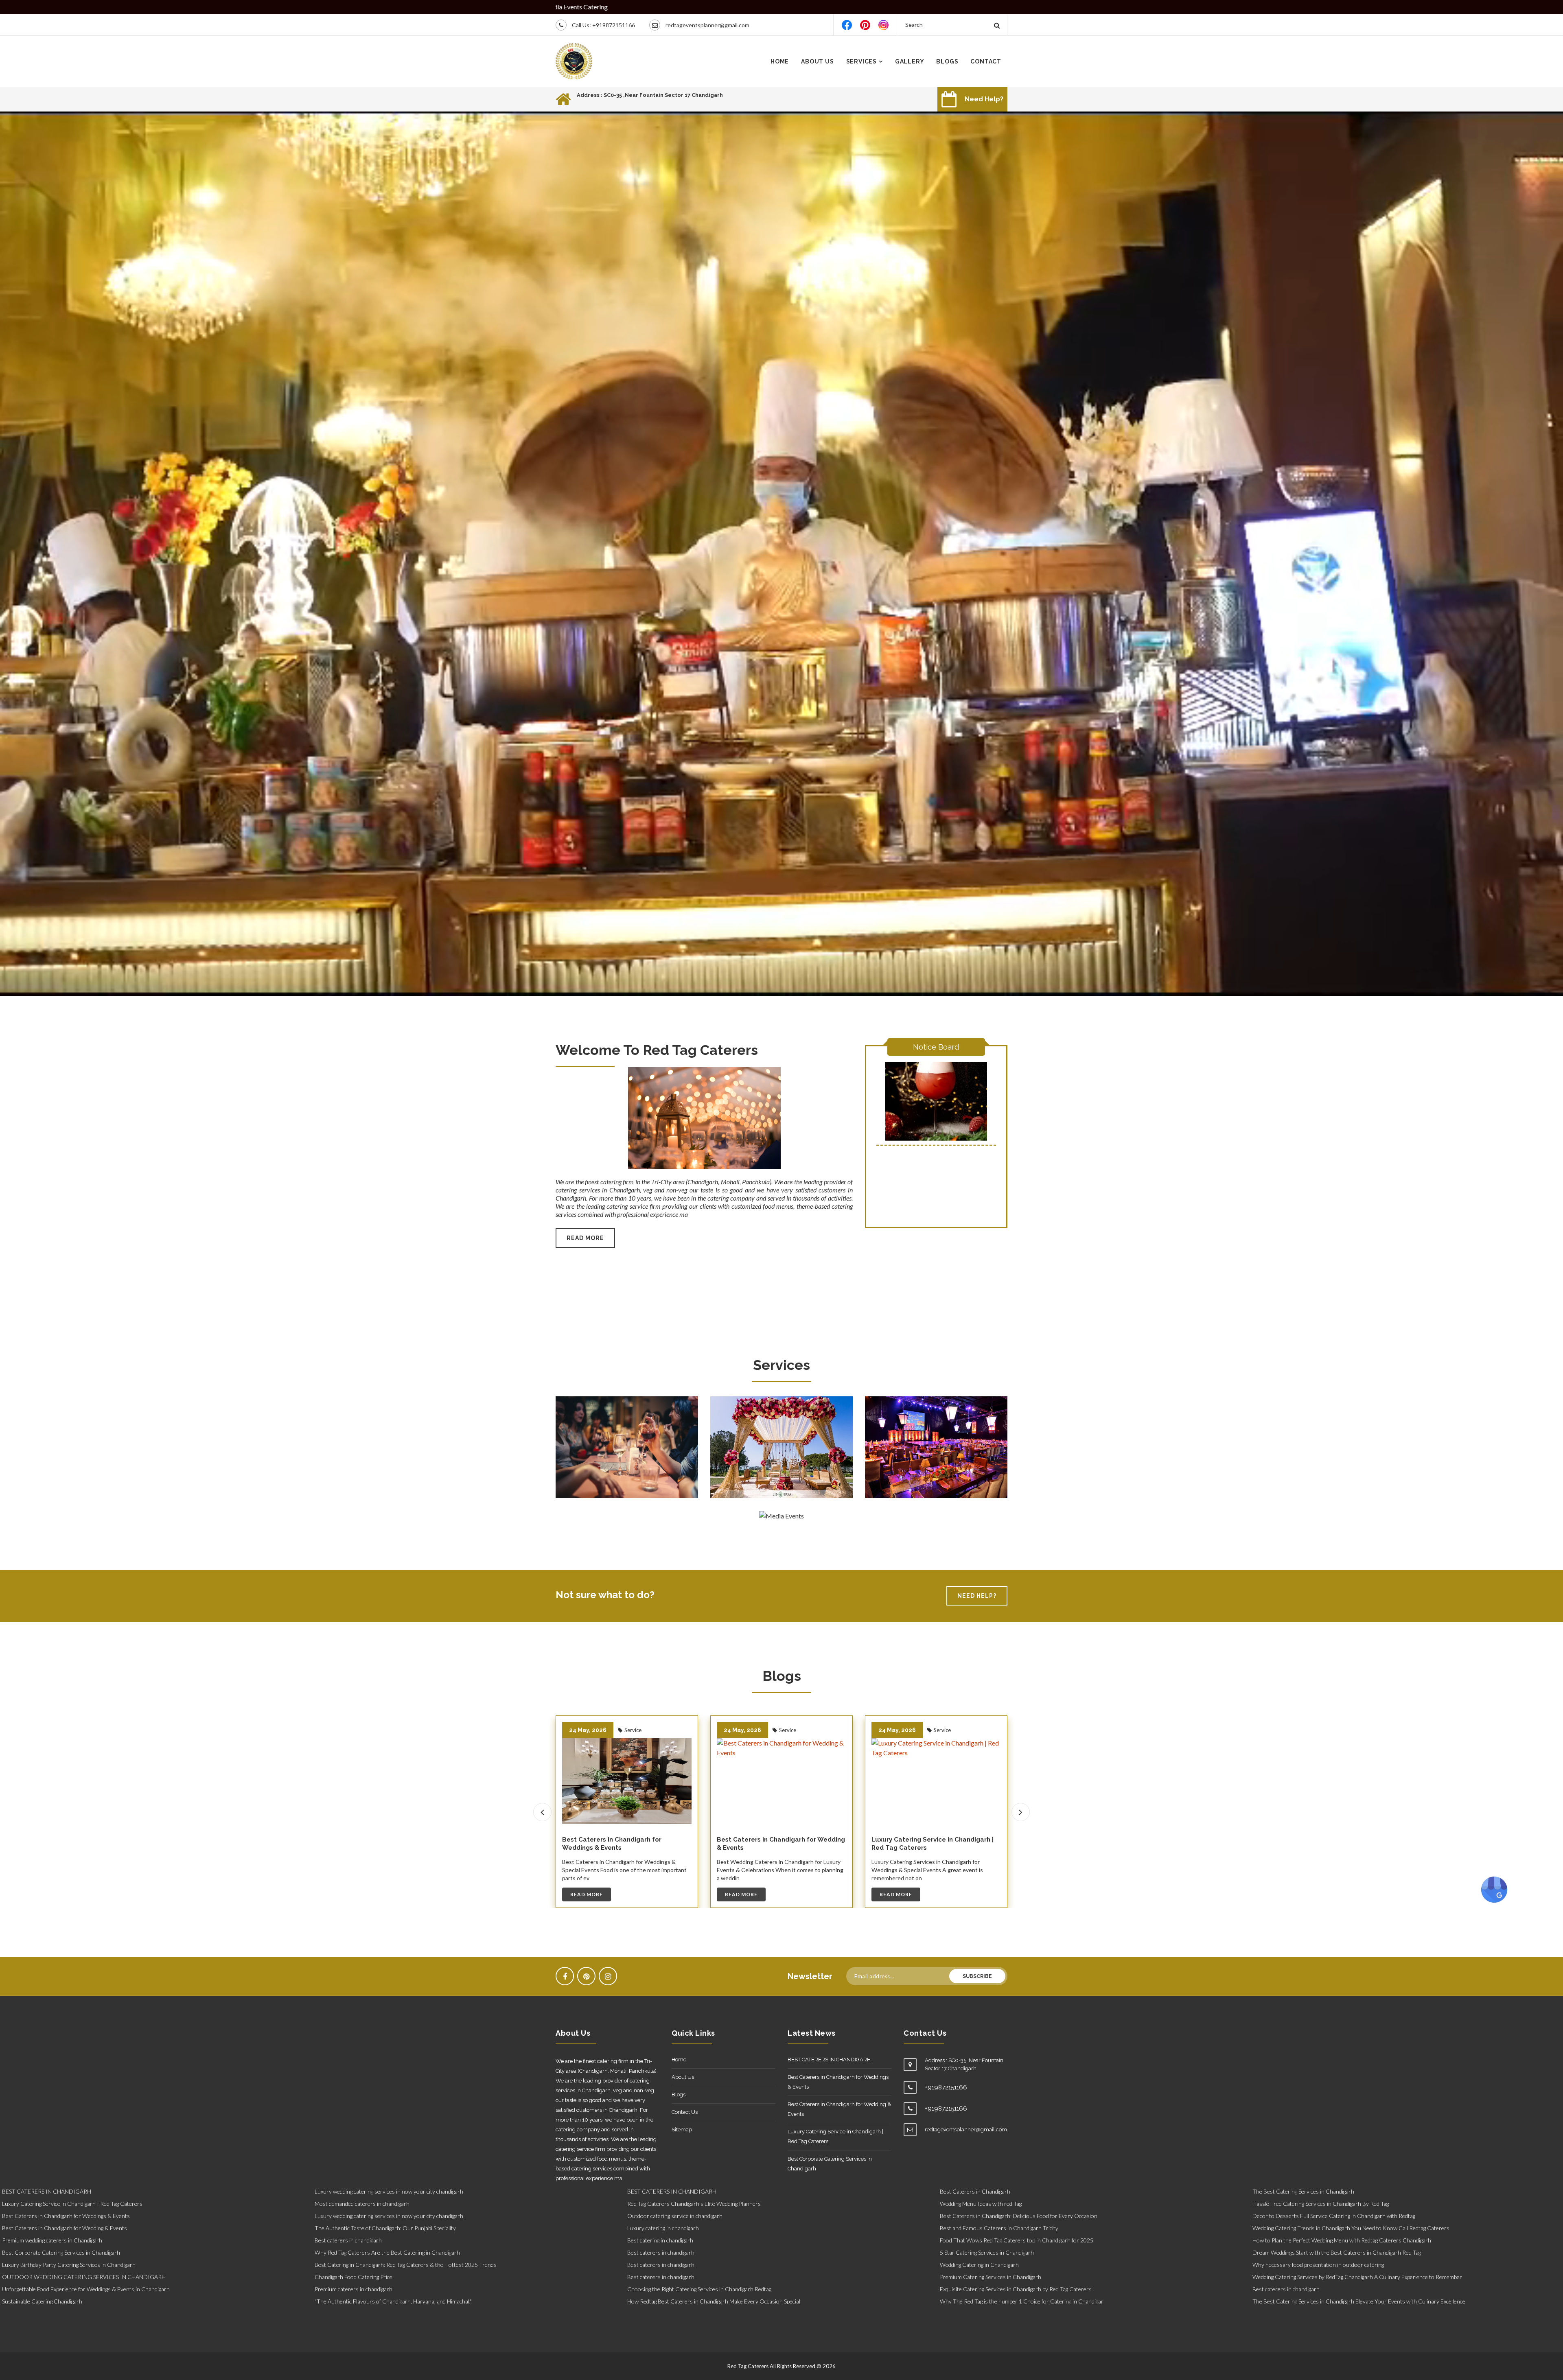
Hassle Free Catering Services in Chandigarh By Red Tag (1321, 2204)
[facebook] (847, 25)
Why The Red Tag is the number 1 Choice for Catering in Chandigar (1022, 2301)
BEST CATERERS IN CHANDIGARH (613, 1840)
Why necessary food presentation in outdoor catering (1318, 2265)
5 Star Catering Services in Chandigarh (987, 2252)
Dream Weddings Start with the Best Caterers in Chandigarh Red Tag (1337, 2252)
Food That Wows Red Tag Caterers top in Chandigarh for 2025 (1017, 2240)
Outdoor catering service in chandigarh (675, 2216)
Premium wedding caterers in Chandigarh (52, 2240)
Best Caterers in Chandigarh (975, 2191)
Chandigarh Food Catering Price (354, 2277)
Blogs (947, 61)
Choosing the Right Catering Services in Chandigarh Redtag (699, 2289)
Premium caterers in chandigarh (354, 2289)
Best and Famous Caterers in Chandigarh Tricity (999, 2228)
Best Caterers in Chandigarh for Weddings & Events (766, 1844)
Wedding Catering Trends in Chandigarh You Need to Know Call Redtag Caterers (1351, 2228)
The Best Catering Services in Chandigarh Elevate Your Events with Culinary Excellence (1359, 2301)
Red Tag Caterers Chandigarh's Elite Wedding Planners (694, 2204)
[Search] (997, 25)
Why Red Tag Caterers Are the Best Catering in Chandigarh (387, 2252)
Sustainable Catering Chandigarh (42, 2301)
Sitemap (682, 2130)
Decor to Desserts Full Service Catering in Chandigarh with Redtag (1334, 2216)
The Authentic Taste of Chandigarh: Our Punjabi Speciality (385, 2228)
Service (632, 1730)
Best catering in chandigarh (660, 2240)
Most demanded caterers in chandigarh (362, 2204)
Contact (986, 61)
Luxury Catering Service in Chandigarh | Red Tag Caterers (835, 2136)
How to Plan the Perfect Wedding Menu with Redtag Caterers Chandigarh (1342, 2240)
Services (861, 61)
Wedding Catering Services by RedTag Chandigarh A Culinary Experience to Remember (1357, 2277)
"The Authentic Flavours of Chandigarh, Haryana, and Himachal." (393, 2301)
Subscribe (977, 1976)
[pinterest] (865, 25)
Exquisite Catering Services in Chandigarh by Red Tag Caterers (1016, 2289)
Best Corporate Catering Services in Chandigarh (830, 2164)
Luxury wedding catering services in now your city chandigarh (389, 2191)
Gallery (910, 61)
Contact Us (685, 2112)
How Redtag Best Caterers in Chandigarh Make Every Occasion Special (714, 2301)
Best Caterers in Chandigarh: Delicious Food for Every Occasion (1019, 2216)
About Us (817, 61)
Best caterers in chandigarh (348, 2240)
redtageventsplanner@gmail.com (707, 25)
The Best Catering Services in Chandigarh (1303, 2191)
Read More (585, 1238)
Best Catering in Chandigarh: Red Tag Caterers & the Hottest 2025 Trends (406, 2265)
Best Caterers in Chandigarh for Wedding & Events (839, 2109)
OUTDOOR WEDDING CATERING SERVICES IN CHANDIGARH (84, 2277)
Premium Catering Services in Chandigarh (991, 2277)
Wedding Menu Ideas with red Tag (981, 2204)
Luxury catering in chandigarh (663, 2228)
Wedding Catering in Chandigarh (979, 2265)
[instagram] (883, 25)
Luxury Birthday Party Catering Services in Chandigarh (69, 2265)
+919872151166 (614, 25)
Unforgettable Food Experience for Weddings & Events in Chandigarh (86, 2289)
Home (780, 61)
